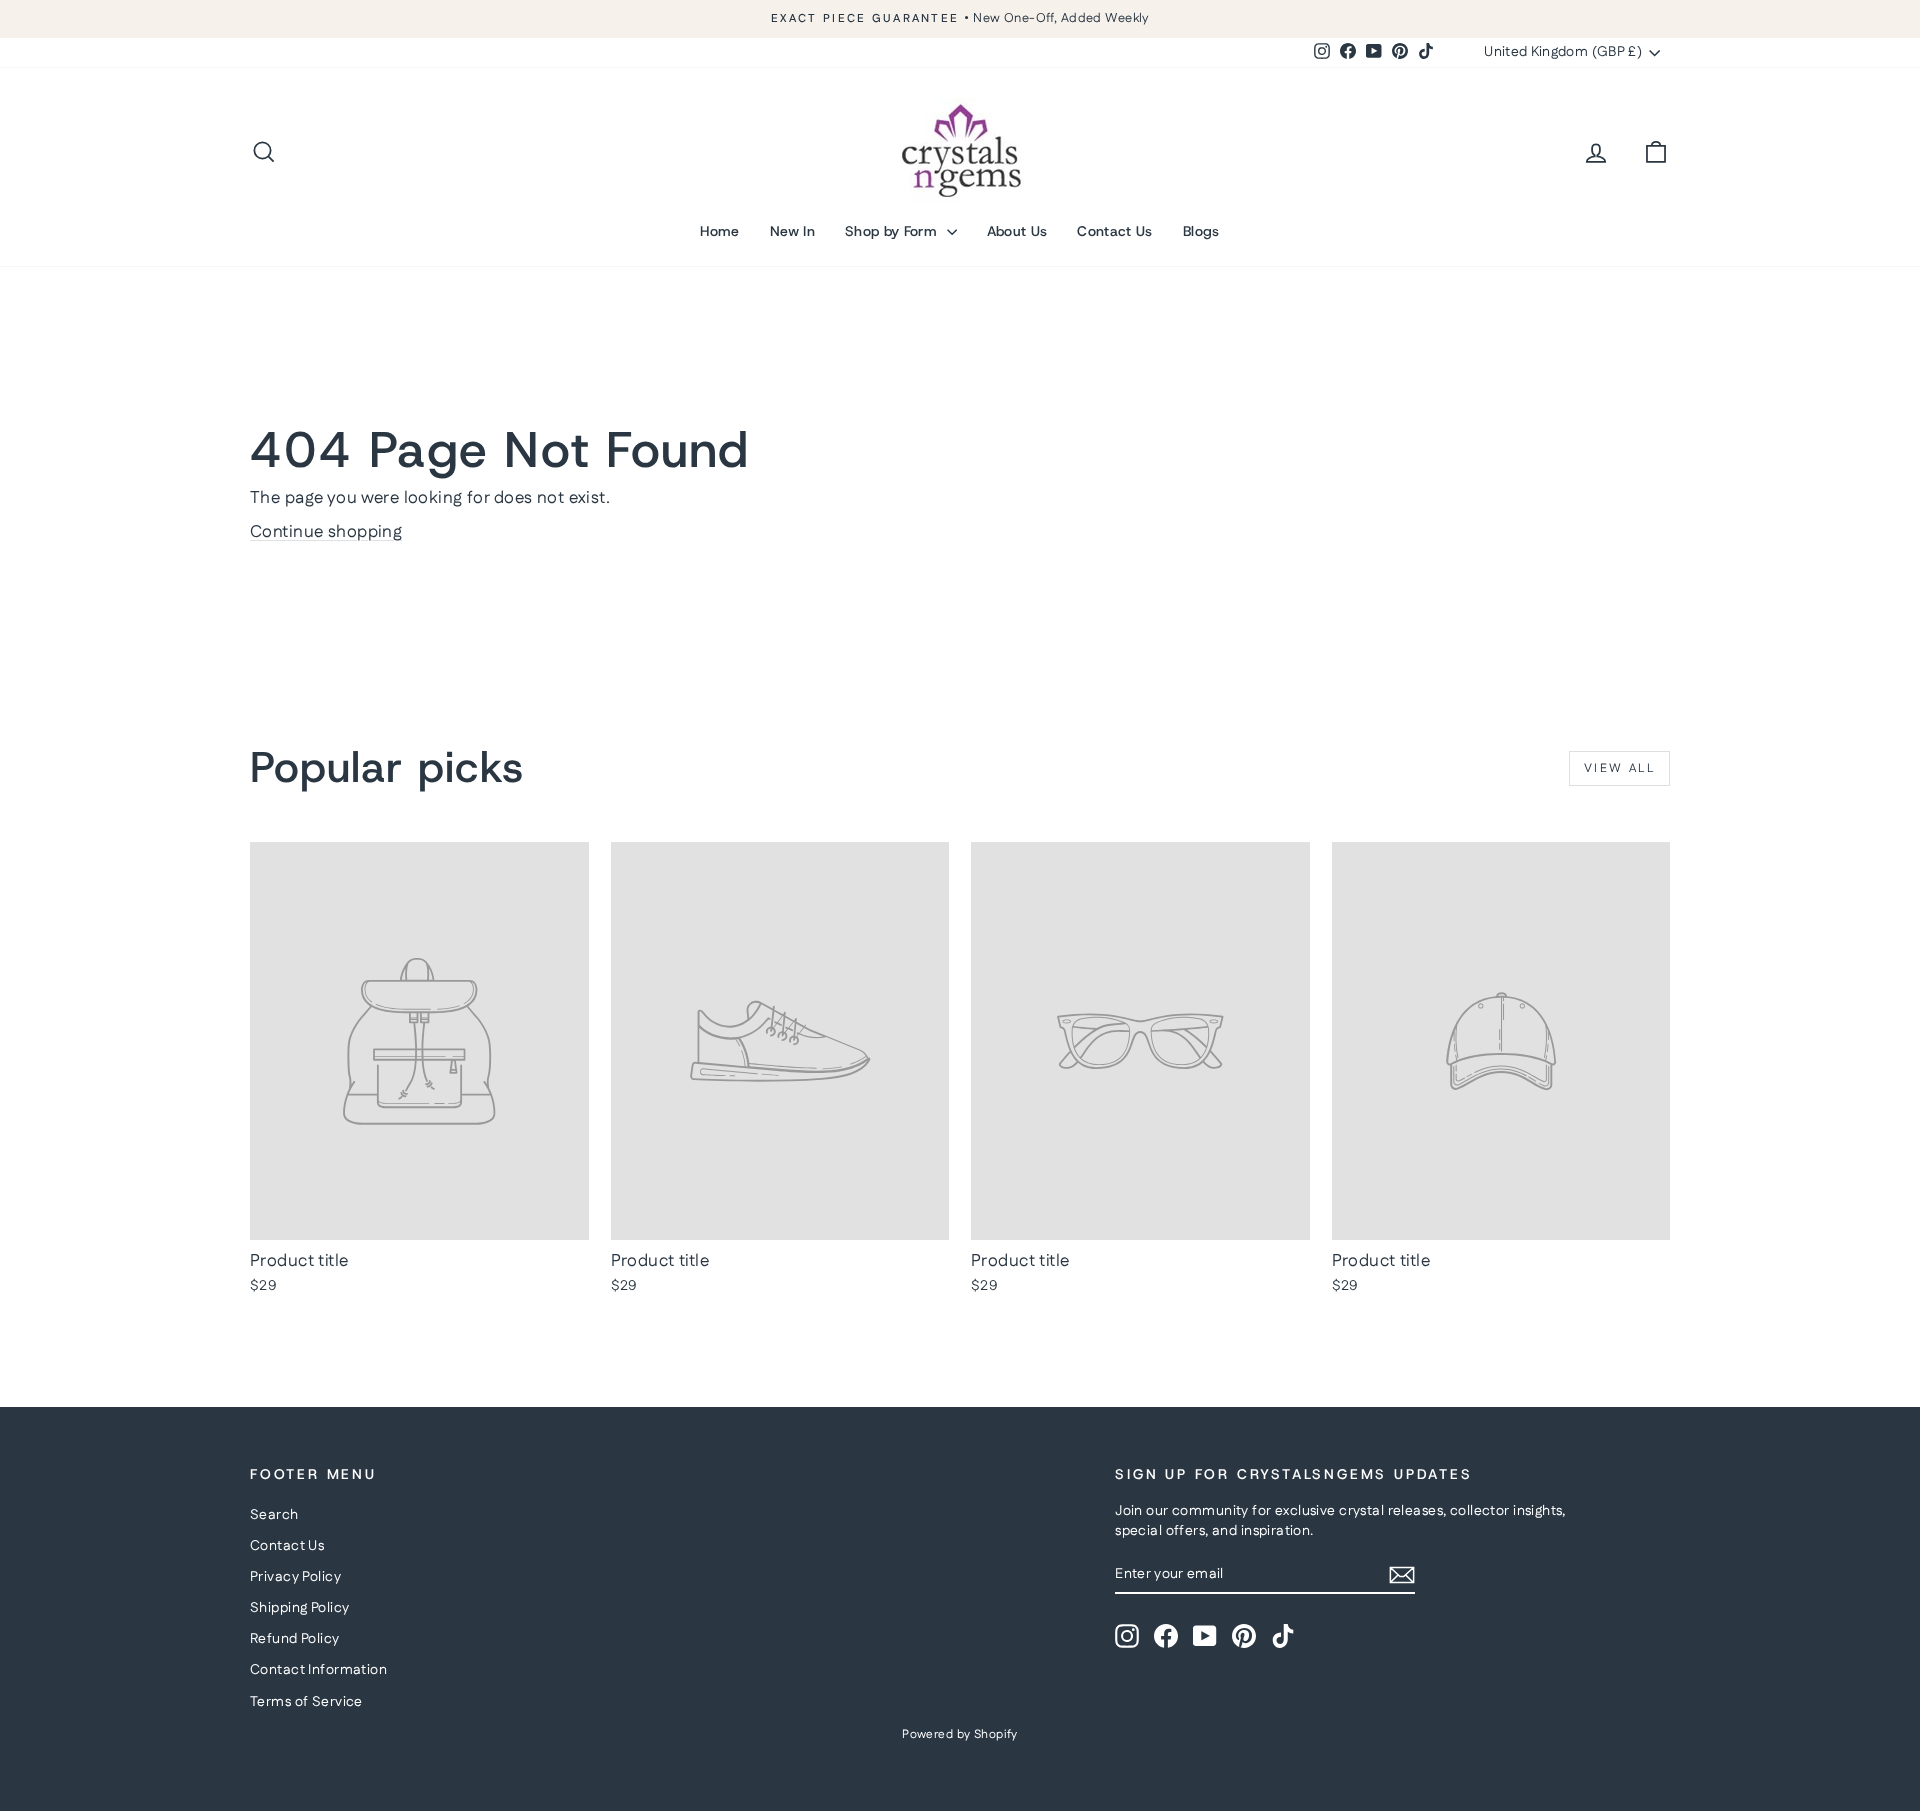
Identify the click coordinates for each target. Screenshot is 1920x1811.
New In (792, 231)
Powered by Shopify (960, 1734)
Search (274, 1515)
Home (719, 231)
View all (1619, 768)
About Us (1017, 231)
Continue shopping (326, 532)
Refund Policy (295, 1639)
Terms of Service (306, 1702)
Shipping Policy (299, 1608)
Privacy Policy (295, 1577)
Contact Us (1115, 231)
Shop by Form (893, 231)
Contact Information (318, 1670)
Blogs (1201, 231)
